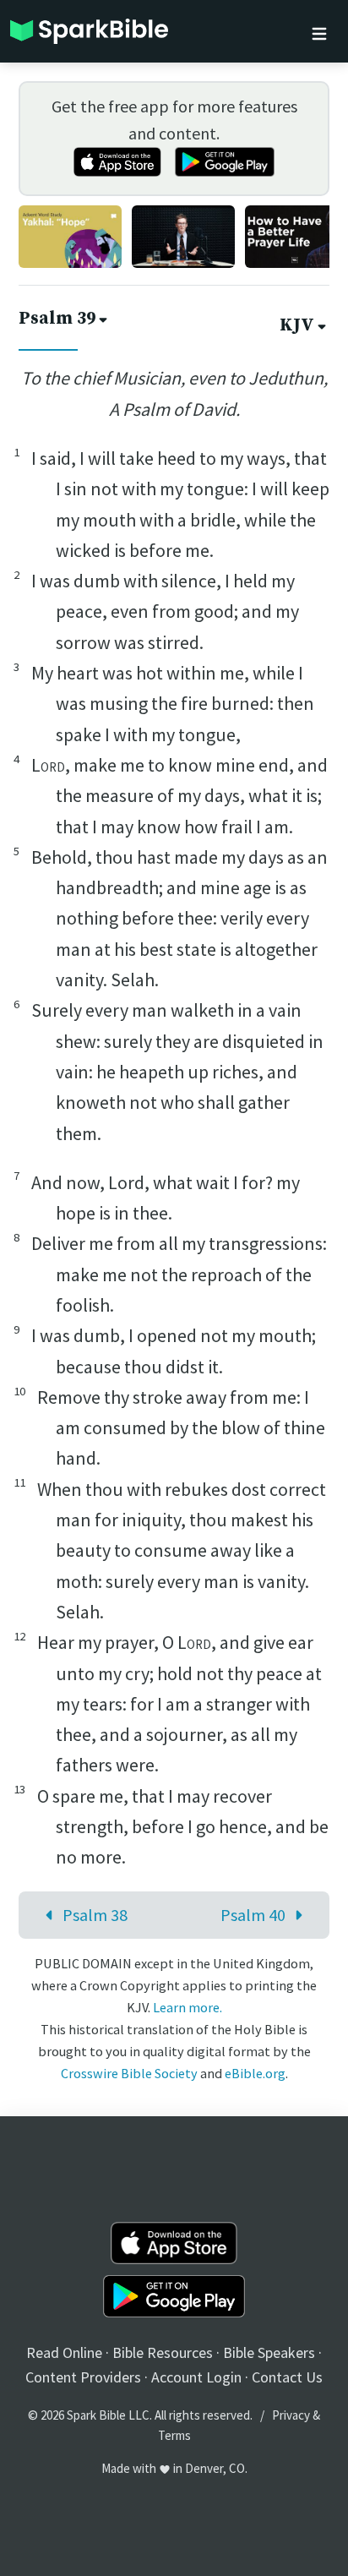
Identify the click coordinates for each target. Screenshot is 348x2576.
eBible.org (255, 2073)
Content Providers (83, 2377)
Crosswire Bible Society (129, 2073)
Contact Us (287, 2377)
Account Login (196, 2377)
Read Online (64, 2352)
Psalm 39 (57, 319)
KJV (297, 325)
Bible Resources (163, 2352)
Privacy (291, 2415)
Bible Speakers (269, 2352)
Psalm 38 (95, 1915)
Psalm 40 (253, 1915)
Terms (174, 2435)
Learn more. (188, 2007)
